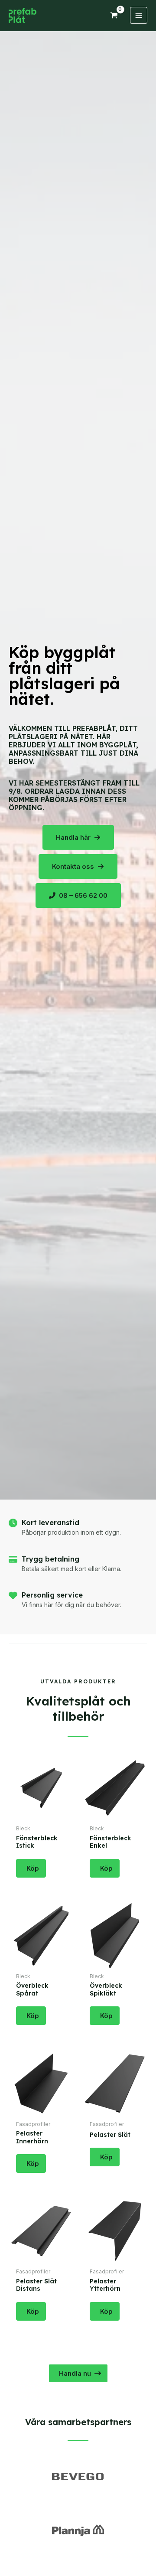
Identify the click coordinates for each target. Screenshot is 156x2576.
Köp (33, 1868)
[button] (78, 837)
